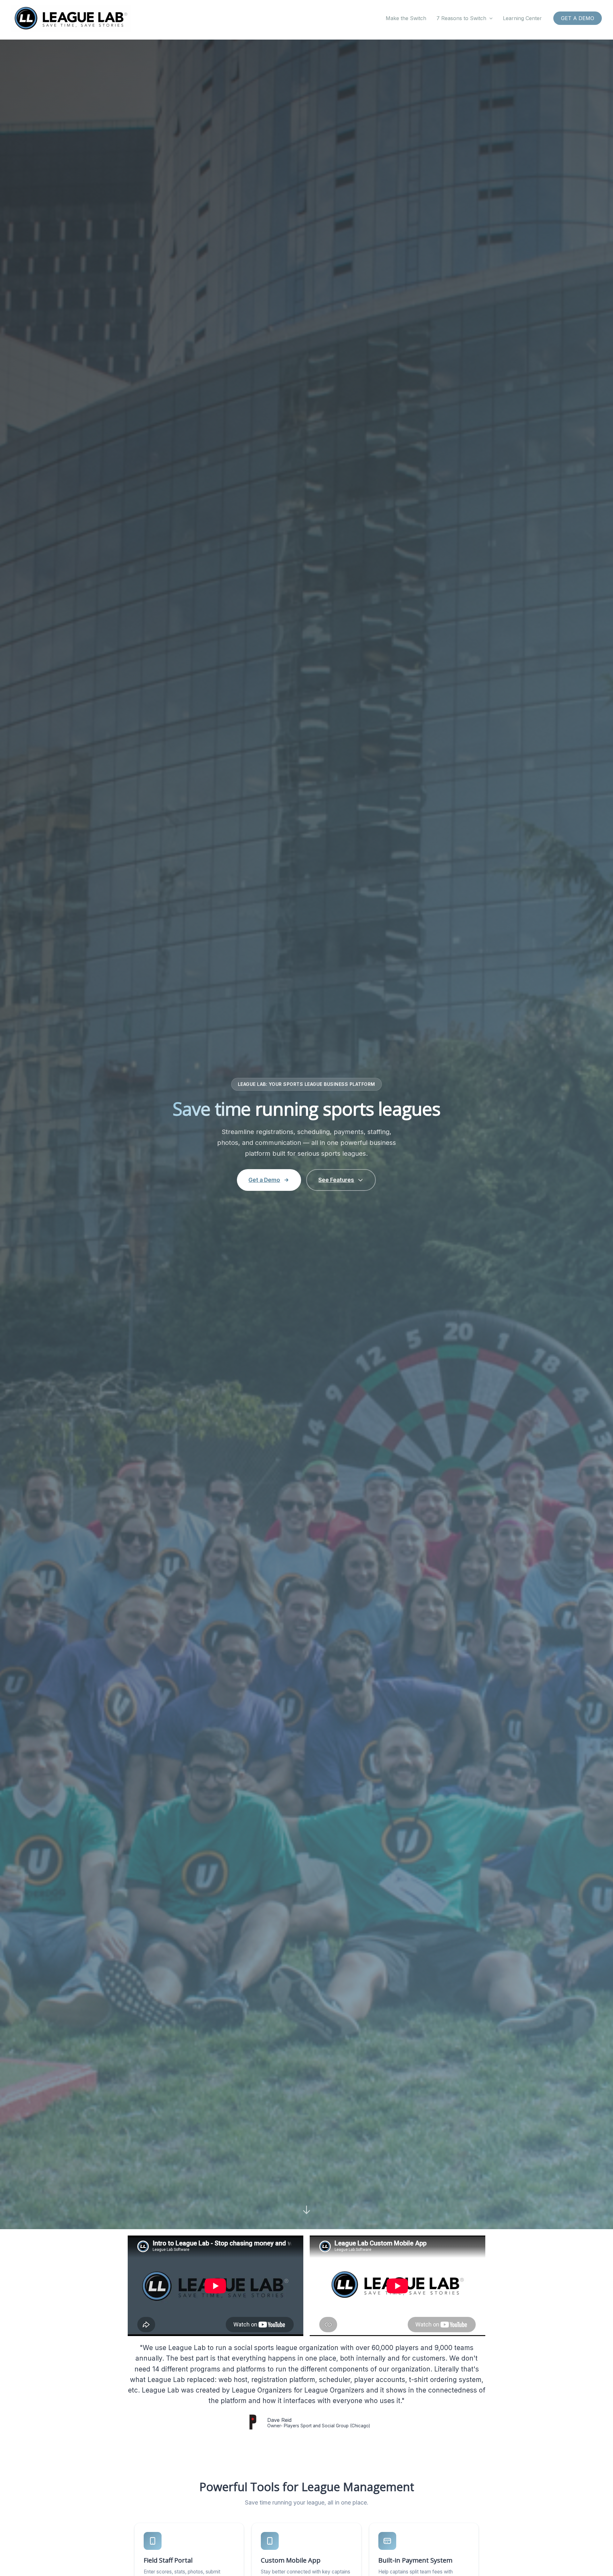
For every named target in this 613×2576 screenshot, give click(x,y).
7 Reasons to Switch (461, 18)
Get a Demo (264, 1180)
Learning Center (522, 18)
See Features (336, 1180)
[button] (489, 18)
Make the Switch (406, 18)
